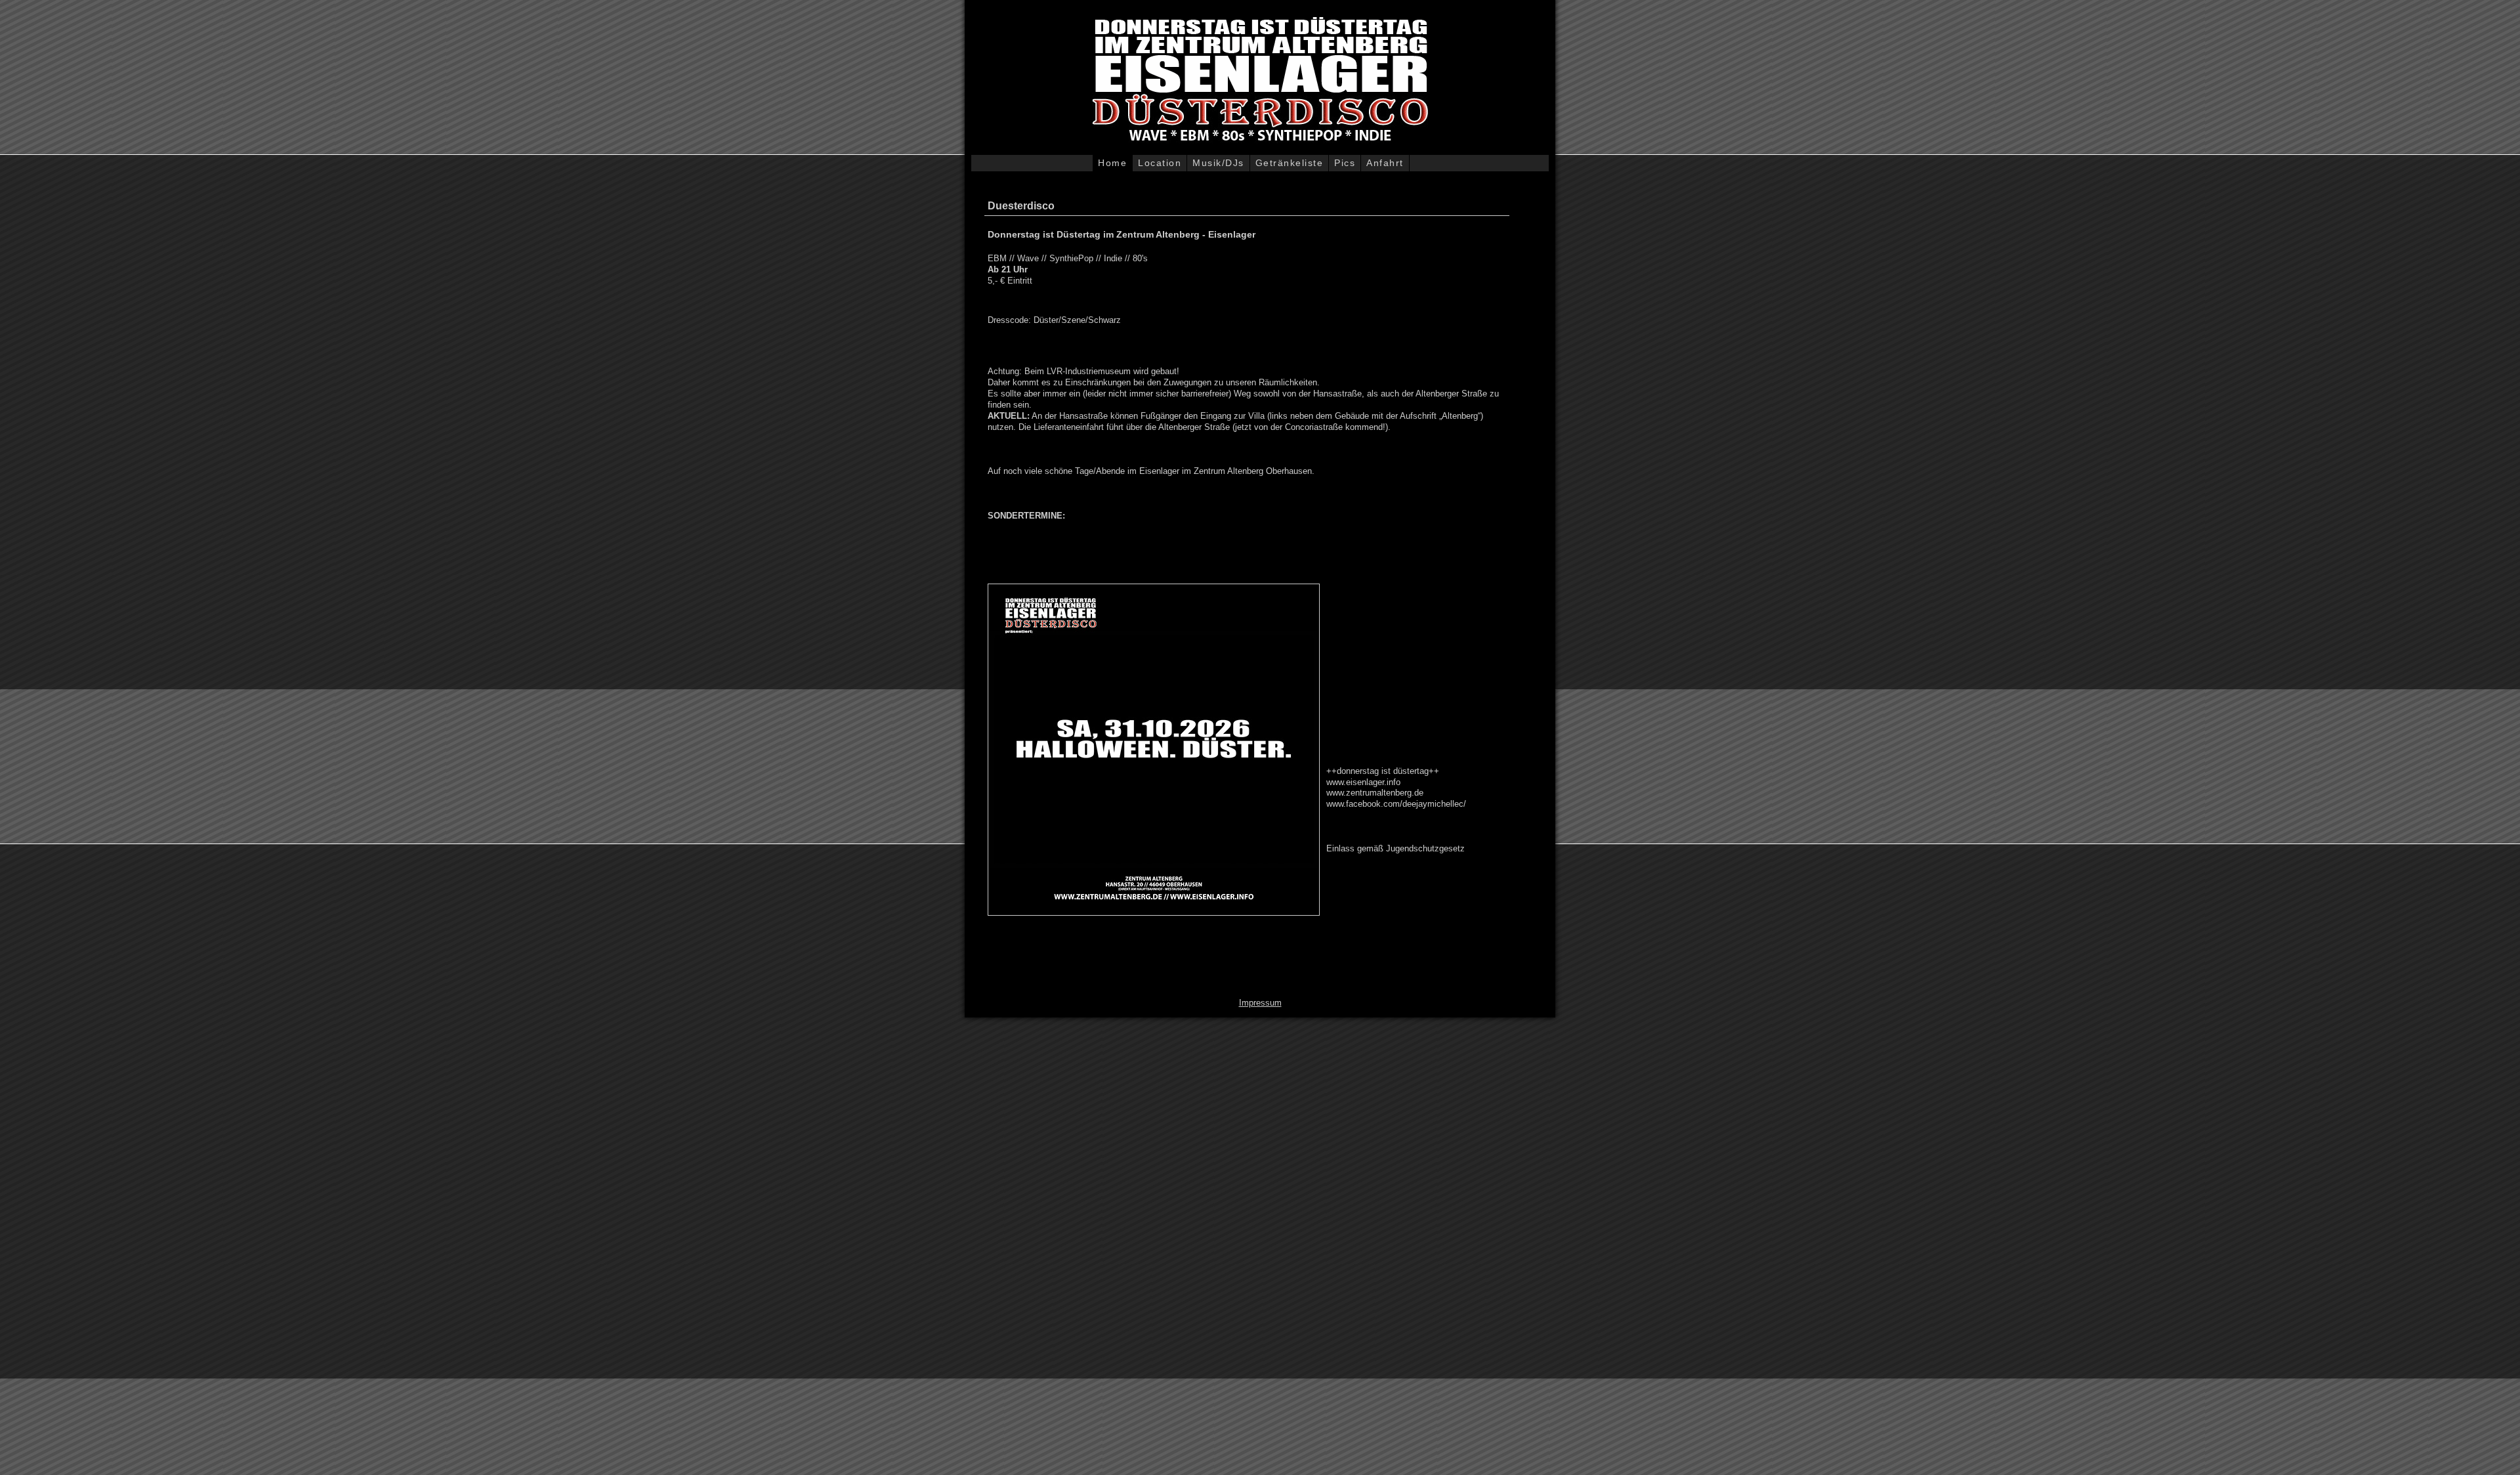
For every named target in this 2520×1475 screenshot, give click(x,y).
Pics (1345, 163)
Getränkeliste (1290, 163)
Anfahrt (1385, 163)
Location (1160, 163)
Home (1112, 163)
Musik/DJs (1218, 163)
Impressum (1260, 1003)
